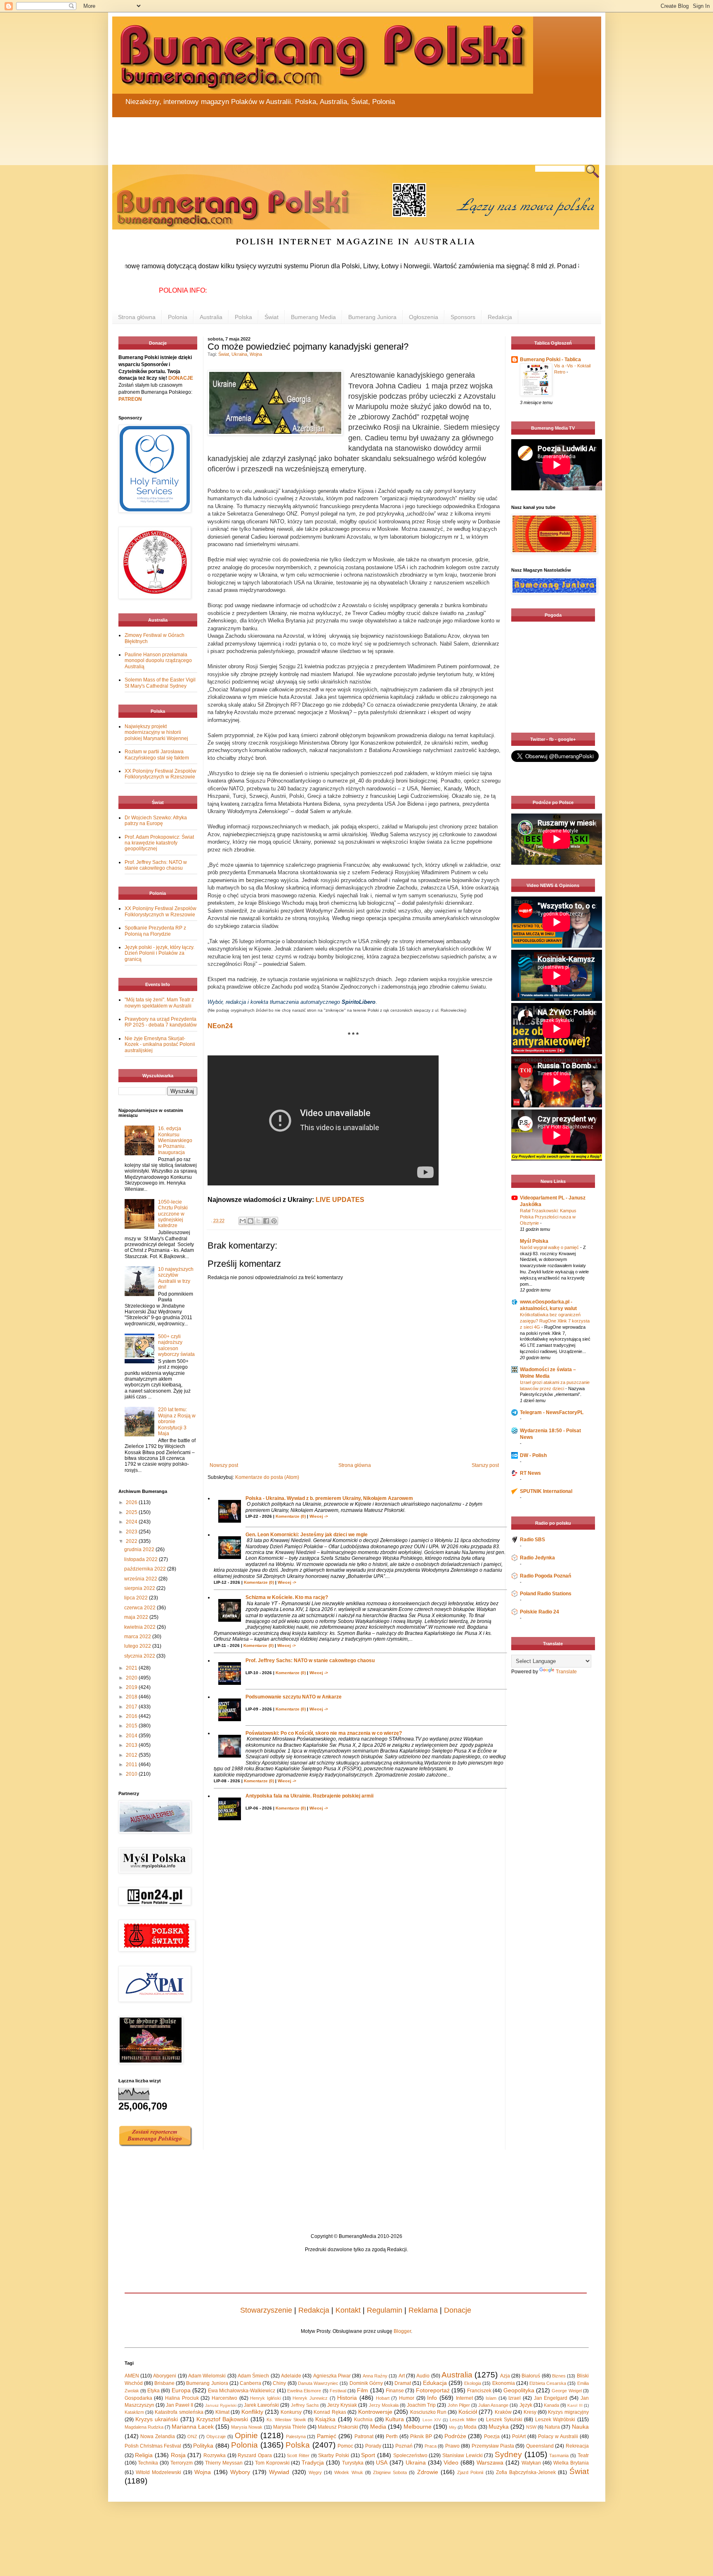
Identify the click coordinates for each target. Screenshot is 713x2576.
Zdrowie (428, 2472)
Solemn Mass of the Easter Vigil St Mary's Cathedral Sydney (160, 683)
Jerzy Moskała (384, 2405)
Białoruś (531, 2376)
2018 (132, 1697)
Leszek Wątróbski (555, 2420)
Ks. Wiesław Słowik (286, 2420)
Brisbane (164, 2383)
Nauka (580, 2427)
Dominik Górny (366, 2383)
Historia (347, 2398)
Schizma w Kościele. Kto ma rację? (287, 1597)
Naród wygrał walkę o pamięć (550, 1247)
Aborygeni (165, 2376)
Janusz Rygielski (221, 2405)
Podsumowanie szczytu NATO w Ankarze (294, 1697)
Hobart (383, 2398)
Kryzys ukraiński (157, 2419)
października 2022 (146, 1569)
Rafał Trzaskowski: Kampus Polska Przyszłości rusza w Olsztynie (548, 1217)
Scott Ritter (298, 2455)
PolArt (519, 2436)
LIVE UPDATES (340, 1200)
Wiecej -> (319, 1516)
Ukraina (239, 354)
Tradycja (313, 2462)
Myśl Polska (534, 1241)
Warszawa (490, 2462)
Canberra (250, 2383)
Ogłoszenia (424, 317)
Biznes (559, 2376)
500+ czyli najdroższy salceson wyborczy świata (176, 1345)
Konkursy (291, 2412)
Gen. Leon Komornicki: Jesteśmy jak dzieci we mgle (307, 1535)
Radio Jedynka (537, 1558)
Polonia (178, 317)
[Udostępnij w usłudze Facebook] (266, 1221)
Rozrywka (215, 2455)
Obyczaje (216, 2436)
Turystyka (353, 2463)
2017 (132, 1707)
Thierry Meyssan (224, 2463)
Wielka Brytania (571, 2463)
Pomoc (345, 2446)
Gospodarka (138, 2398)
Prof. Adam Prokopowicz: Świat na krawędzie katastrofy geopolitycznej (159, 843)
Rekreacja (577, 2446)
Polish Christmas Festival (153, 2446)
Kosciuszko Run (428, 2412)
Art (402, 2376)
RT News (530, 1473)
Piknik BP (421, 2436)
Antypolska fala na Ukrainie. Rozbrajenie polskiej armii (309, 1796)
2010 (132, 1774)
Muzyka (499, 2427)
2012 (132, 1755)
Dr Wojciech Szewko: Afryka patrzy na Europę (156, 821)
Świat (272, 317)
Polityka (203, 2446)
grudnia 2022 (140, 1549)
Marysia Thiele (290, 2427)
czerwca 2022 (140, 1608)
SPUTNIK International (546, 1491)
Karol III (575, 2405)
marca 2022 (138, 1637)
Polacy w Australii (558, 2436)
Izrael (515, 2398)
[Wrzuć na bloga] (250, 1221)
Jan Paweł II (179, 2405)
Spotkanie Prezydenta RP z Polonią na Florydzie (155, 931)
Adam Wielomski (207, 2376)
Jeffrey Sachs (305, 2405)
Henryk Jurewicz (310, 2398)
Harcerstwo (224, 2398)
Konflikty (252, 2412)
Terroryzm (182, 2463)
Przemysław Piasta (493, 2446)
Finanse (395, 2391)
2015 (132, 1726)
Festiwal (338, 2391)
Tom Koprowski (272, 2463)
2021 (132, 1668)
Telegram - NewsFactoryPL (552, 1412)
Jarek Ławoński (261, 2405)
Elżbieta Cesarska (548, 2383)
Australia (211, 317)
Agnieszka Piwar (332, 2376)
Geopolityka (519, 2390)
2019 (132, 1687)
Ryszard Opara (255, 2455)
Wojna (256, 354)
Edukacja (435, 2383)
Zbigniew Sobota (390, 2472)
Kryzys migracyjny (568, 2412)
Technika (148, 2463)
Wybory (240, 2472)
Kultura (395, 2419)
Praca (431, 2446)
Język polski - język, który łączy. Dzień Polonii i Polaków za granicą (159, 953)
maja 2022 (137, 1617)
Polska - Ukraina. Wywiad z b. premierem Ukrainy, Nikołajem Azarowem (329, 1498)
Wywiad (279, 2472)
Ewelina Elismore (304, 2391)
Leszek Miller (463, 2420)
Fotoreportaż (433, 2390)
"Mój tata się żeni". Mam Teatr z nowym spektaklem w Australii (159, 1003)
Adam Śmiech (253, 2376)
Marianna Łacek (193, 2427)
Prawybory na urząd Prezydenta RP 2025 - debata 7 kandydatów (161, 1022)
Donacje (458, 2310)
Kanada (551, 2405)
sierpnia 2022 (140, 1588)
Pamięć (327, 2436)
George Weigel (567, 2391)
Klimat (222, 2412)
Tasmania (559, 2455)
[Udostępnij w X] (258, 1221)
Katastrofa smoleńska (179, 2412)
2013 (132, 1745)
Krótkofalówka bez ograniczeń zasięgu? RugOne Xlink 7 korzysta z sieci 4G (555, 1321)
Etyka (153, 2391)
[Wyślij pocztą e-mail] (243, 1221)
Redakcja (500, 317)
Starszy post (485, 1465)
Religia (144, 2455)
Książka (325, 2419)
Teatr (583, 2455)
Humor (407, 2398)
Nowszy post (224, 1465)
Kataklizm (134, 2412)
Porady (373, 2446)
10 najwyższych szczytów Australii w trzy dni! (176, 1278)
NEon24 (220, 1026)
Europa (181, 2390)
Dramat (403, 2383)
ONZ (192, 2436)
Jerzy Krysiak (342, 2405)
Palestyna (296, 2436)
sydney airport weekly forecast (555, 716)
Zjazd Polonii (470, 2472)
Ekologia (473, 2383)
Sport (368, 2455)
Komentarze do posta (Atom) (267, 1477)
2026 (132, 1502)
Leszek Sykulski (504, 2420)
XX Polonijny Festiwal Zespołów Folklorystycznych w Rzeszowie (161, 774)
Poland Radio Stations (546, 1594)
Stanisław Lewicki (463, 2455)
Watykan (531, 2463)
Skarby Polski (334, 2455)
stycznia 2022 (140, 1656)
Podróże (455, 2436)
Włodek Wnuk (348, 2472)
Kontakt (348, 2310)
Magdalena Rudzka (144, 2427)
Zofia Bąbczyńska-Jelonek (526, 2472)
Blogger (402, 2331)
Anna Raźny (375, 2376)
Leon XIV (432, 2420)
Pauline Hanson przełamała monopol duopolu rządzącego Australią (158, 661)
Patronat (364, 2436)
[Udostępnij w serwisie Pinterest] (274, 1221)
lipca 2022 (137, 1598)
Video (451, 2462)
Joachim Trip (421, 2405)
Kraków (503, 2412)
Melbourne (418, 2427)
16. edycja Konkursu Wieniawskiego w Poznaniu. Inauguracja (175, 1140)
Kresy (530, 2412)
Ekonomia (504, 2383)
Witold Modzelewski (158, 2472)
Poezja (492, 2436)
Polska (243, 317)
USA (382, 2462)
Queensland (540, 2446)
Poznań (404, 2446)
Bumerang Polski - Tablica (550, 360)
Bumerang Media (313, 317)
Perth (392, 2436)
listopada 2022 (142, 1559)
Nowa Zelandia (158, 2436)
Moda (470, 2427)
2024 (132, 1522)
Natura (552, 2427)
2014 (132, 1736)
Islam (491, 2398)
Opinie (246, 2435)
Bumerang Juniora (372, 317)
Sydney (508, 2454)
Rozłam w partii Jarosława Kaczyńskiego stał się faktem (157, 755)
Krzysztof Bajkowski (222, 2419)
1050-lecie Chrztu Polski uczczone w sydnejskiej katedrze (173, 1214)
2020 (132, 1678)
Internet (464, 2398)
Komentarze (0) (291, 1516)
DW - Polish (533, 1455)
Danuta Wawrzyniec (318, 2383)
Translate (566, 1672)
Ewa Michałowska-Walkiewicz (242, 2391)
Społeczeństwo (410, 2455)
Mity (453, 2427)
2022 (132, 1541)
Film (362, 2390)
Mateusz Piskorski (338, 2427)
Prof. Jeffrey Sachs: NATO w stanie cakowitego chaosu (310, 1661)
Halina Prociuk (182, 2398)
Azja (505, 2376)
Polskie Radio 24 (539, 1612)
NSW (531, 2427)
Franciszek (479, 2391)
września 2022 (141, 1579)
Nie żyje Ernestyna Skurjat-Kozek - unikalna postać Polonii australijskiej (160, 1044)
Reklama (423, 2310)
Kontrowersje (375, 2412)
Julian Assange (493, 2405)
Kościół (468, 2412)
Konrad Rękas (330, 2412)
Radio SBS (532, 1540)
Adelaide (291, 2376)
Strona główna (137, 317)
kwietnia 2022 (140, 1627)
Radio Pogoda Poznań (545, 1576)
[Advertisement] (310, 136)
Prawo (452, 2446)
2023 (132, 1532)
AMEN (132, 2376)
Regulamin (385, 2310)
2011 (132, 1765)
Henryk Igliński (265, 2398)
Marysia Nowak (247, 2427)
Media (378, 2427)
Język (526, 2405)
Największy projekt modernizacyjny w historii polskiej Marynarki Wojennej (156, 732)
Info (432, 2398)
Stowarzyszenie (266, 2310)
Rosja (178, 2455)
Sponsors (463, 317)
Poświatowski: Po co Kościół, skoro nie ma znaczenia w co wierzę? (324, 1733)
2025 (132, 1512)
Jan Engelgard (551, 2398)
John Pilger (459, 2405)
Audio (423, 2376)
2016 (132, 1716)
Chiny (279, 2383)
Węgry (315, 2472)
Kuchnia (363, 2420)
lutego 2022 (138, 1646)
